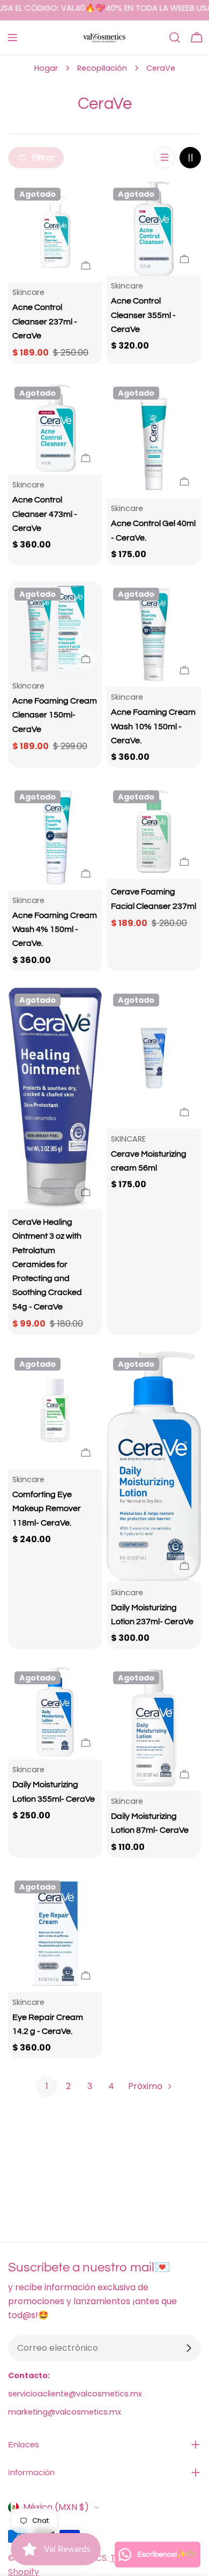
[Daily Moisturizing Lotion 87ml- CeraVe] (154, 1728)
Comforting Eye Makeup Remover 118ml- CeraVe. (47, 1509)
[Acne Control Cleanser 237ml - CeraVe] (55, 232)
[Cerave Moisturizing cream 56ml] (154, 1058)
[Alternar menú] (12, 38)
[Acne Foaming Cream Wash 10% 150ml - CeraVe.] (154, 634)
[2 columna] (190, 158)
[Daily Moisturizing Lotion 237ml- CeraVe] (154, 1467)
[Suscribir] (189, 2348)
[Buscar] (175, 38)
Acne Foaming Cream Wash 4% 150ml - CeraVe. (55, 930)
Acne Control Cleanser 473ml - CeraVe (45, 514)
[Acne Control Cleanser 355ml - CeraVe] (154, 228)
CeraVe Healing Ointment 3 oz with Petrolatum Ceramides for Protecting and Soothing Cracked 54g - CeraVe (47, 1264)
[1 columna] (165, 158)
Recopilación (102, 68)
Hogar (46, 68)
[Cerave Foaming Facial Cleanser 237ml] (154, 831)
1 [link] (47, 2086)
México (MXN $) (56, 2507)
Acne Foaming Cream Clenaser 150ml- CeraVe (55, 715)
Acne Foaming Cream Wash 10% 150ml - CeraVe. (153, 726)
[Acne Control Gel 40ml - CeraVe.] (154, 439)
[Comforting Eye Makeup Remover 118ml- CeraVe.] (55, 1410)
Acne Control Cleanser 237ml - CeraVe (45, 321)
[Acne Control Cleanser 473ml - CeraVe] (55, 427)
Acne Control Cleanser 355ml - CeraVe (143, 315)
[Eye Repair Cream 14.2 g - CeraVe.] (55, 1933)
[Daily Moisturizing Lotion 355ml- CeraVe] (55, 1712)
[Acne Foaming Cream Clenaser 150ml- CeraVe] (55, 628)
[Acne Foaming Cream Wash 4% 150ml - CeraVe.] (55, 837)
